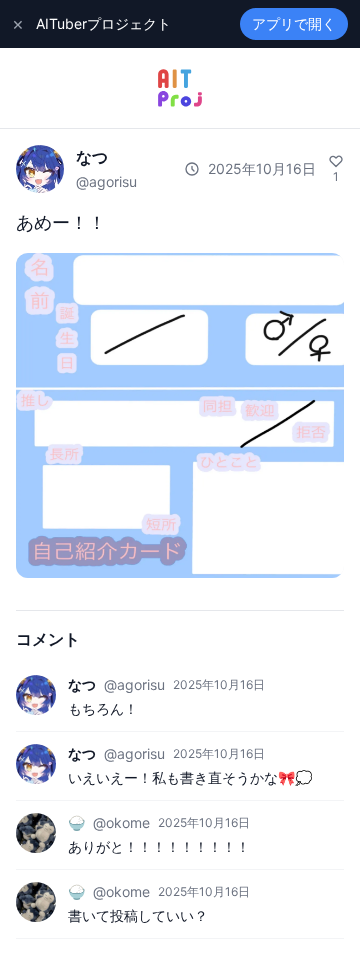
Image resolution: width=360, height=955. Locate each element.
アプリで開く (294, 23)
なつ (92, 157)
